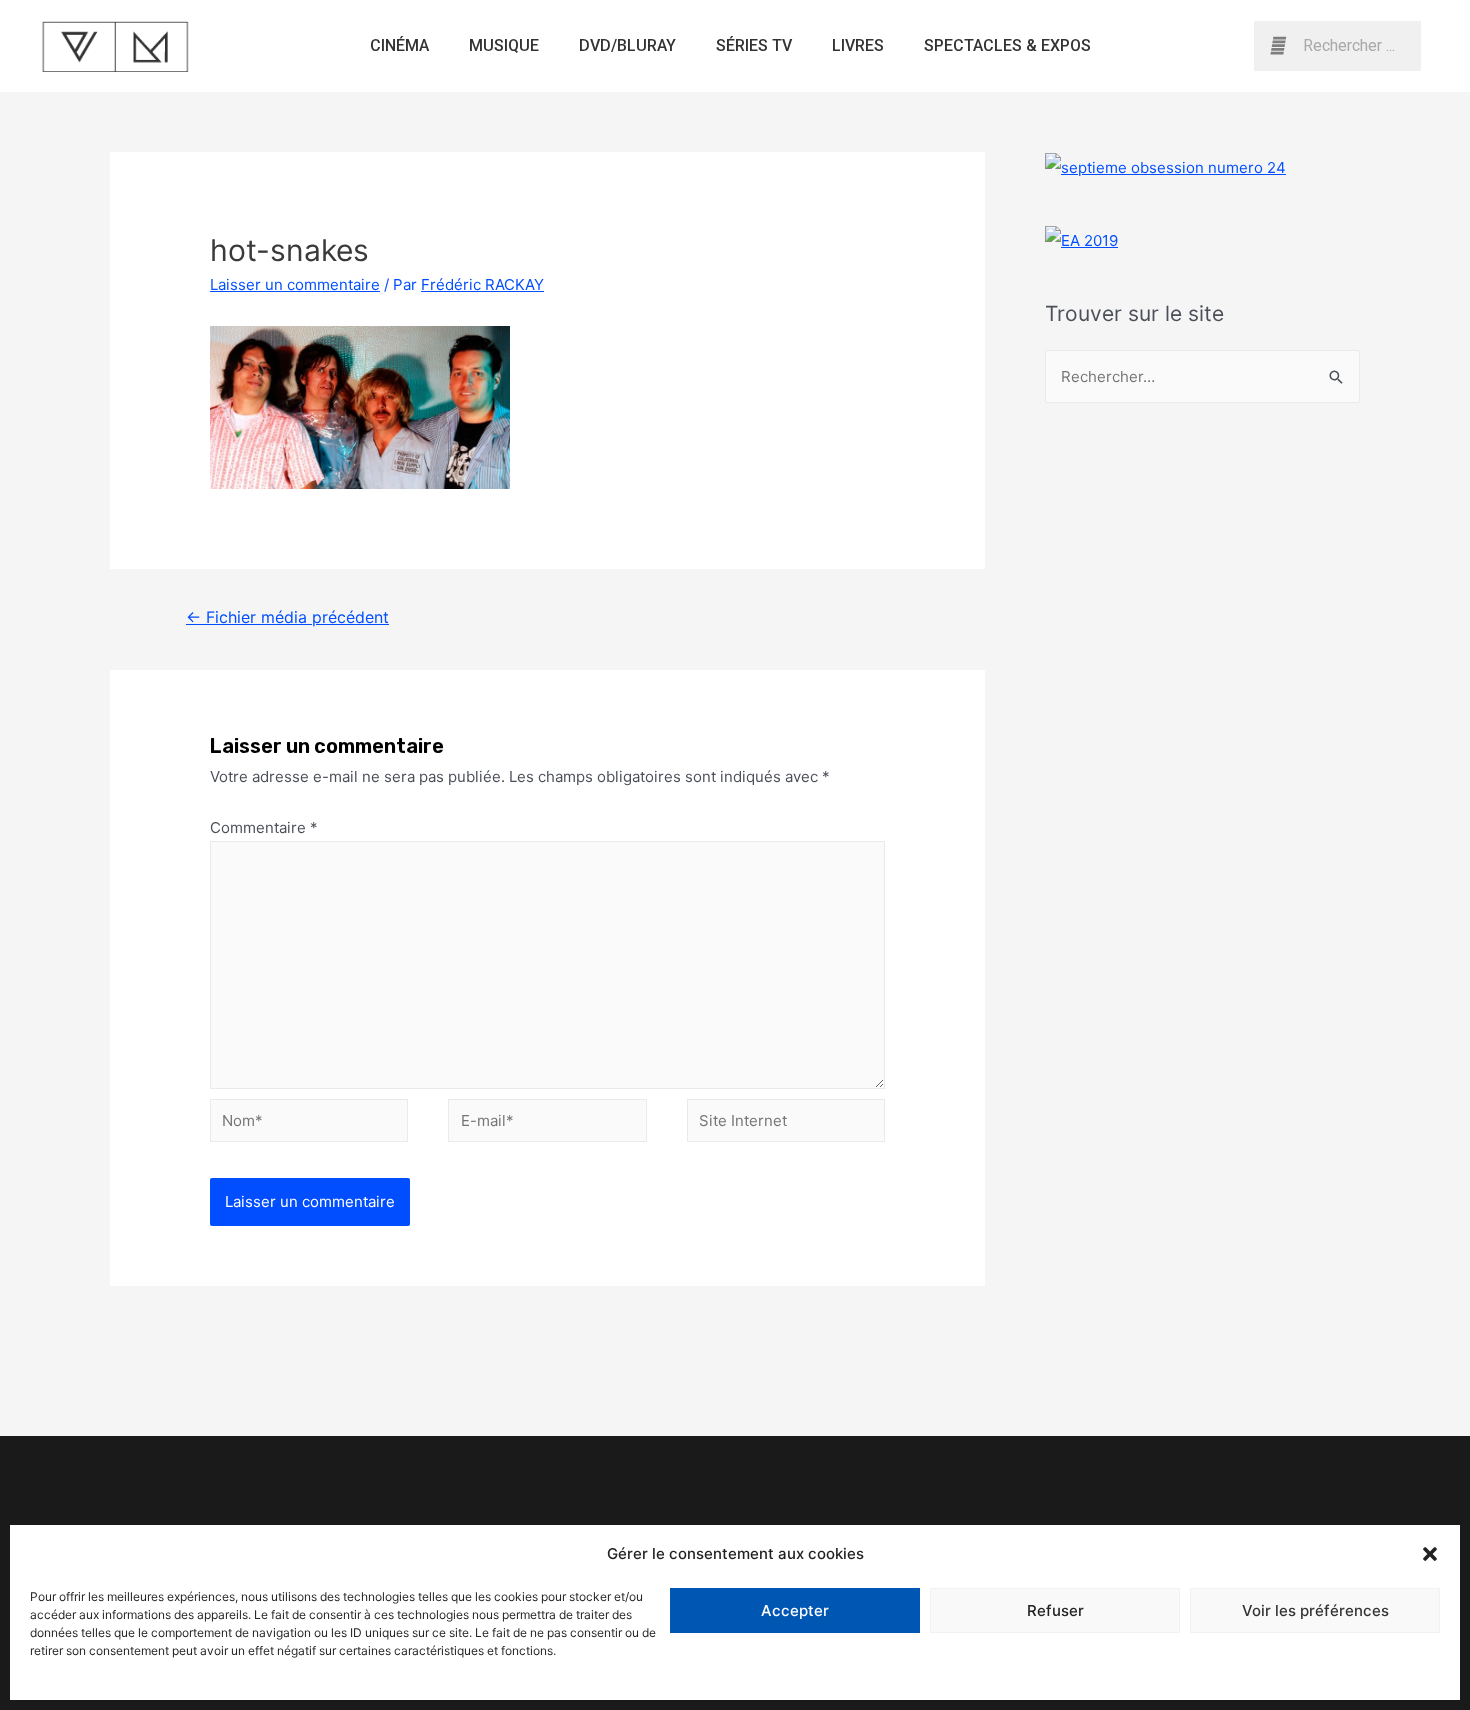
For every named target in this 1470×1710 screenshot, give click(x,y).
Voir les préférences (1315, 1610)
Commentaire (264, 827)
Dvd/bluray (627, 45)
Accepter (795, 1610)
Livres (858, 45)
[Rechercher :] (1202, 376)
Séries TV (754, 45)
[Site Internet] (786, 1123)
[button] (1430, 1554)
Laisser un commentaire (295, 284)
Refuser (1055, 1610)
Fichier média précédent (287, 617)
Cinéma (399, 45)
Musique (504, 45)
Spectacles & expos (1007, 45)
